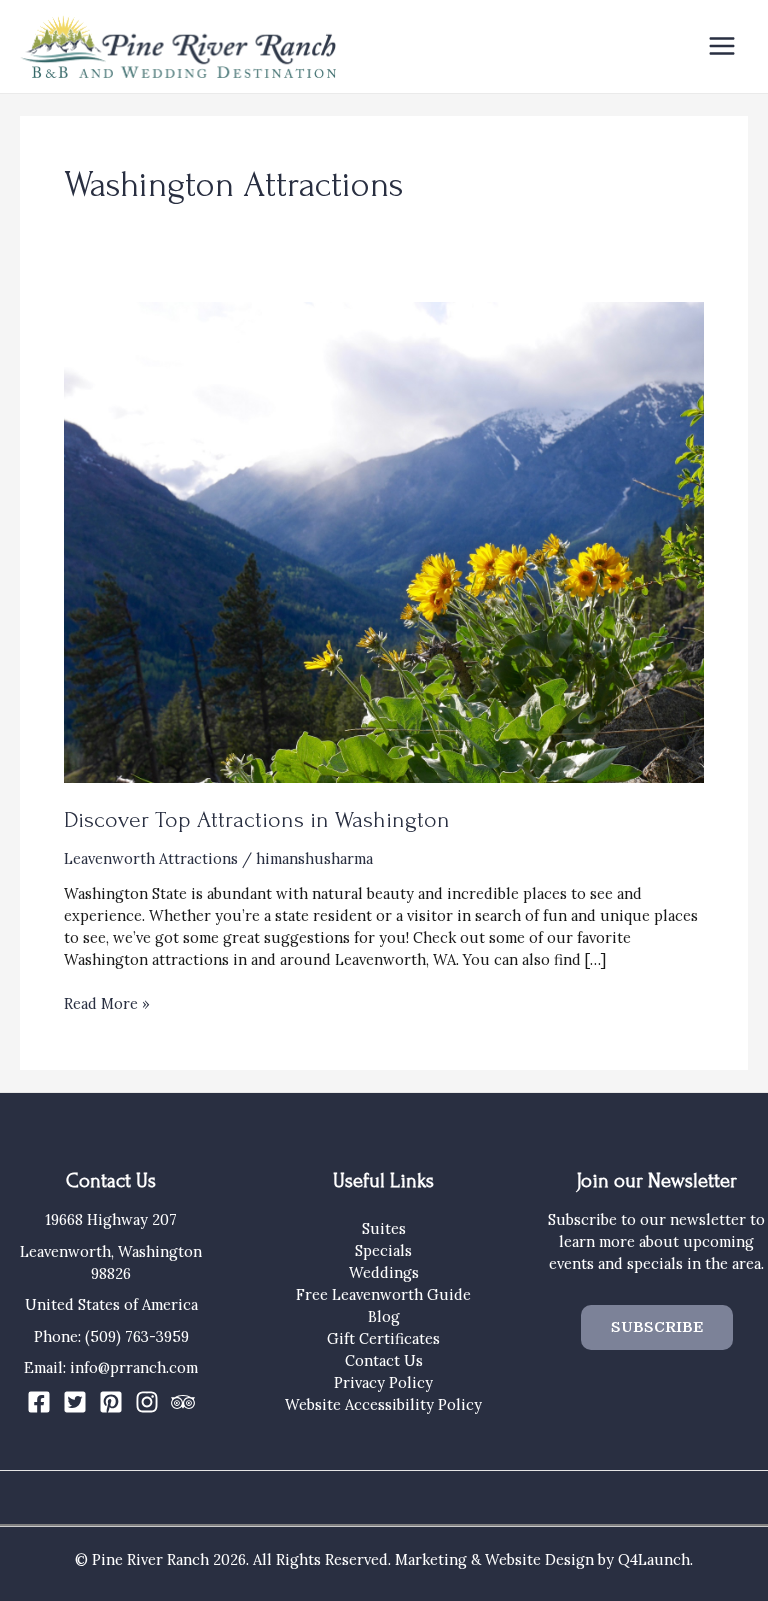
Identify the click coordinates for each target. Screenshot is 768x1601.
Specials (383, 1250)
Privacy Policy (383, 1382)
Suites (384, 1228)
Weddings (384, 1272)
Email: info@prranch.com (111, 1367)
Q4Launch (654, 1559)
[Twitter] (75, 1402)
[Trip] (183, 1402)
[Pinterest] (111, 1402)
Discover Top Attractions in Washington (257, 820)
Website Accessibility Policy (383, 1404)
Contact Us (384, 1360)
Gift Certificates (383, 1338)
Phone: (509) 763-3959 (111, 1336)
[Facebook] (39, 1402)
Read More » (107, 1004)
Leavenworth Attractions (151, 858)
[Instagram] (147, 1402)
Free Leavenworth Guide (383, 1294)
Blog (384, 1316)
